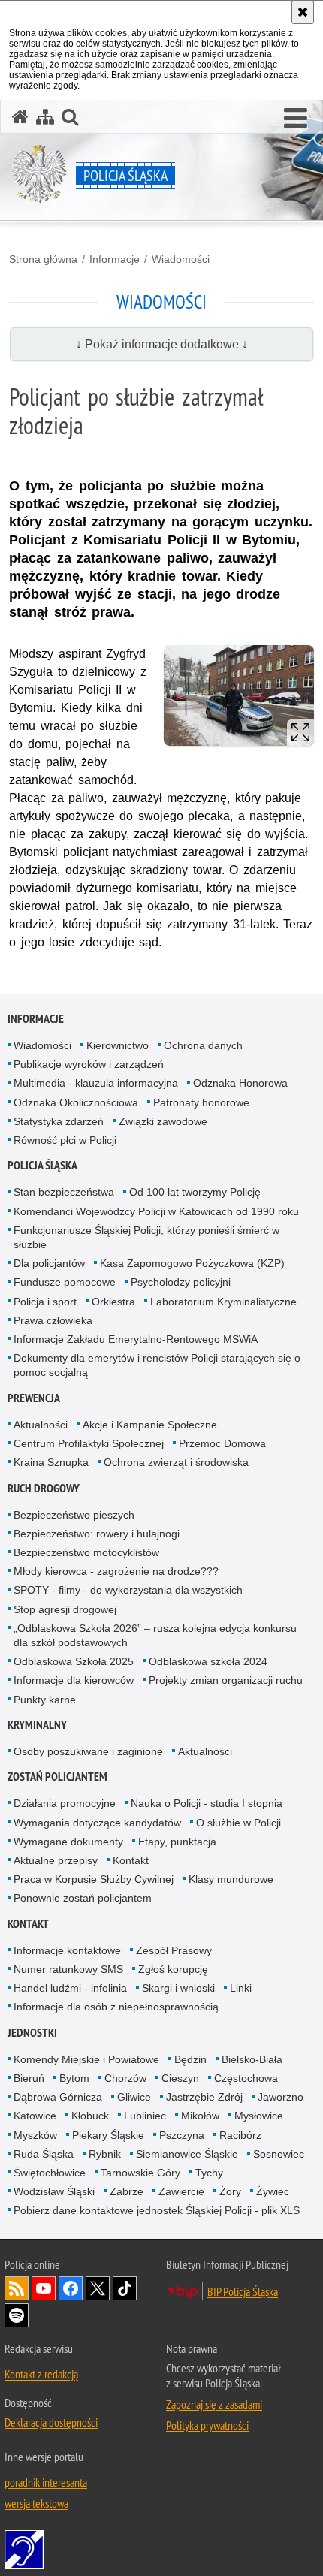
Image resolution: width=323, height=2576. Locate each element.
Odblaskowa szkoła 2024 (208, 1661)
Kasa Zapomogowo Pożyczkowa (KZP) (192, 1263)
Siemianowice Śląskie (187, 2154)
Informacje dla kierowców (74, 1680)
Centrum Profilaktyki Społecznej (89, 1443)
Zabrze (127, 2191)
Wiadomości (181, 259)
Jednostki (32, 2033)
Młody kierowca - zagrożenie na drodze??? (116, 1571)
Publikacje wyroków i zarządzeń (89, 1064)
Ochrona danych (203, 1045)
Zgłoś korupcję (173, 1969)
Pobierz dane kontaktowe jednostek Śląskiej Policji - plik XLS (157, 2210)
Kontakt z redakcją (41, 2374)
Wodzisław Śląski (54, 2191)
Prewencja (34, 1398)
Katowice (35, 2116)
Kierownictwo (118, 1045)
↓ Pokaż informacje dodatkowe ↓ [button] (162, 344)
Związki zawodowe (163, 1121)
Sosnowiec (279, 2154)
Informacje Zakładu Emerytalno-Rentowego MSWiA (136, 1339)
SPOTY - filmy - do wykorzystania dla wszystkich (128, 1590)
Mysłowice (259, 2116)
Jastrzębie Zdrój (204, 2097)
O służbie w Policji (238, 1823)
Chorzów (125, 2078)
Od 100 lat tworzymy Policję (195, 1192)
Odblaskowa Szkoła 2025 (74, 1661)
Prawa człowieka (53, 1320)
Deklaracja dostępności (51, 2422)
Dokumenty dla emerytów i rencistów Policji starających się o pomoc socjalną (157, 1365)
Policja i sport (45, 1302)
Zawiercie (181, 2191)
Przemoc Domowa (222, 1443)
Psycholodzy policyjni (181, 1282)
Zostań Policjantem (57, 1777)
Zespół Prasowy (174, 1950)
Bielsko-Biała (252, 2059)
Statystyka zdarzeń (59, 1121)
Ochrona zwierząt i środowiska (176, 1462)
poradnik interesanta (46, 2482)
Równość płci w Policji (65, 1140)
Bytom (74, 2078)
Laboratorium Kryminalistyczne (223, 1302)
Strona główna (43, 259)
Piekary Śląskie (108, 2135)
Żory (230, 2191)
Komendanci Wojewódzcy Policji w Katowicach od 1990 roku (156, 1211)
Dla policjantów (49, 1263)
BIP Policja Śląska (243, 2291)
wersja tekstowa (36, 2503)
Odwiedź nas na (44, 2288)
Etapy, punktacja (177, 1842)
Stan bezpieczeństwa (64, 1192)
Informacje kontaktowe (67, 1950)
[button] (296, 119)
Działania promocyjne (65, 1803)
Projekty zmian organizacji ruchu (226, 1680)
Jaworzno (281, 2097)
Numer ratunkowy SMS (68, 1969)
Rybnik (105, 2154)
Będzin (190, 2059)
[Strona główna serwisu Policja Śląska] (20, 117)
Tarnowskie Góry (140, 2173)
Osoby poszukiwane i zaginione (88, 1751)
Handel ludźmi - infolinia (70, 1988)
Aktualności (41, 1425)
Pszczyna (182, 2135)
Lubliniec (145, 2116)
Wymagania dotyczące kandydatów (97, 1823)
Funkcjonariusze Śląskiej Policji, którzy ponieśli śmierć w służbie (146, 1237)
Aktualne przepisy (56, 1860)
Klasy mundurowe (231, 1879)
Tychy (209, 2173)
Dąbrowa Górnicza (58, 2097)
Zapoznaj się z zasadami (214, 2404)
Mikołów (200, 2116)
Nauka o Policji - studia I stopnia (207, 1803)
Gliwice (134, 2097)
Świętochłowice (50, 2173)
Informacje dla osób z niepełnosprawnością (116, 2007)
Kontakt (131, 1860)
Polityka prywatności (207, 2425)
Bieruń (29, 2078)
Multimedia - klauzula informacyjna (96, 1083)
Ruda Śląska (44, 2154)
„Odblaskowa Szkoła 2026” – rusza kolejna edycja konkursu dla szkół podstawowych (155, 1635)
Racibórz (240, 2135)
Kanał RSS (17, 2288)
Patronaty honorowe (201, 1102)
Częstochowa (246, 2078)
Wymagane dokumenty (68, 1842)
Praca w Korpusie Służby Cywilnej (94, 1879)
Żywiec (273, 2191)
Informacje (115, 259)
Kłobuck (90, 2116)
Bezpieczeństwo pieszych (74, 1515)
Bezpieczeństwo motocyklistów (86, 1552)
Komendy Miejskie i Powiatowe (86, 2059)
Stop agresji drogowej (65, 1609)
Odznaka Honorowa (240, 1083)
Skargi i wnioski (178, 1988)
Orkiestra (113, 1302)
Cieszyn (180, 2078)
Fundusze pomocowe (65, 1282)
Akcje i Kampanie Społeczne (150, 1425)
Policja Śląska (42, 1165)
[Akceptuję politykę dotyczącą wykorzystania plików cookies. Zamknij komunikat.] (303, 12)
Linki (241, 1988)
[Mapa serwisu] (45, 117)
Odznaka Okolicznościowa (76, 1102)
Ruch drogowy (44, 1488)
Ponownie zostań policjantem (83, 1898)
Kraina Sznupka (51, 1462)
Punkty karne (45, 1700)
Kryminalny (37, 1725)
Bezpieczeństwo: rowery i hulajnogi (97, 1534)
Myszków (35, 2135)
